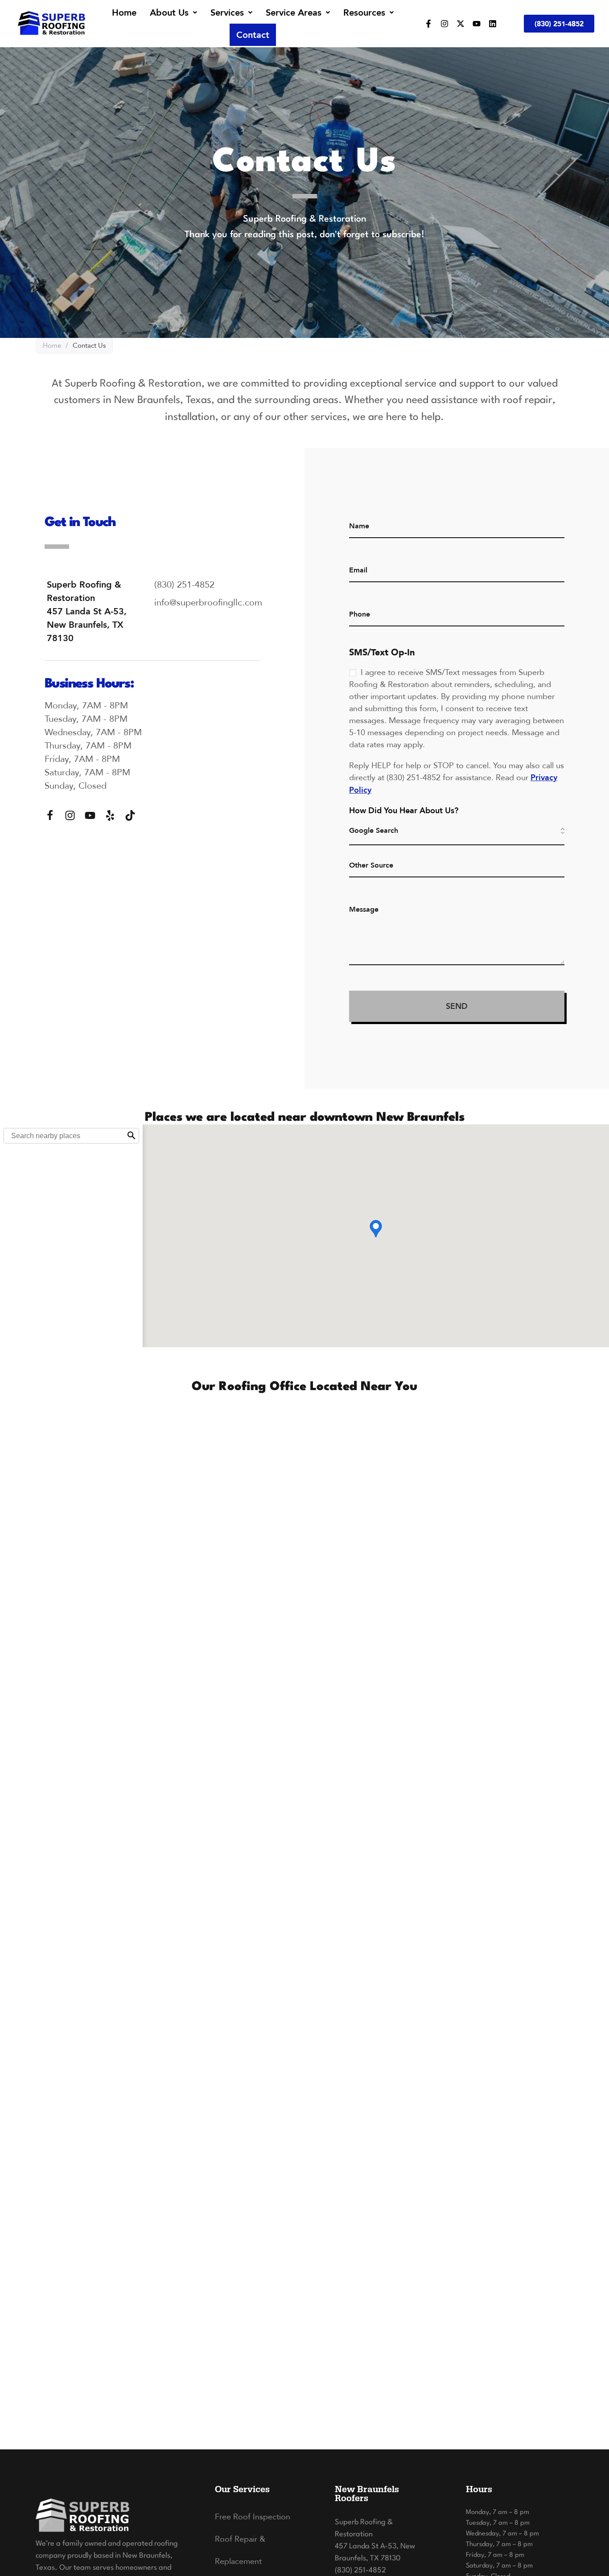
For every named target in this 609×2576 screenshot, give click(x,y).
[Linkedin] (493, 24)
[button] (173, 12)
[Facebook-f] (428, 24)
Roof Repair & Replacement (240, 2550)
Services (227, 12)
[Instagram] (444, 24)
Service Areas (294, 12)
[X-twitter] (461, 24)
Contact (253, 35)
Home (124, 12)
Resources (364, 12)
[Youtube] (477, 24)
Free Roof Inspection (253, 2516)
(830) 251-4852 (360, 2570)
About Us (169, 12)
